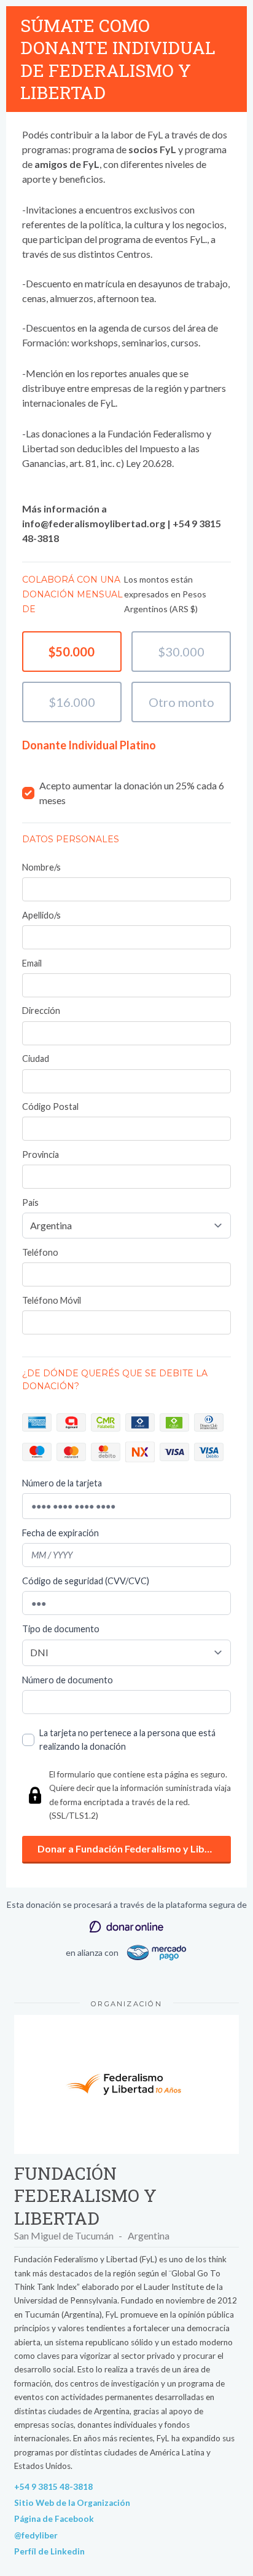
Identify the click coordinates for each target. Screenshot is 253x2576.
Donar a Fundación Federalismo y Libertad (134, 1848)
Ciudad (36, 1059)
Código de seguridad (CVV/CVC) (86, 1581)
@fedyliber (36, 2535)
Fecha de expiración (60, 1533)
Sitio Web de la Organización (72, 2503)
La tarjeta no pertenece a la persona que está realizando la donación (127, 1740)
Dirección (41, 1011)
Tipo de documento (61, 1629)
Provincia (41, 1154)
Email (32, 963)
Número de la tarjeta (62, 1483)
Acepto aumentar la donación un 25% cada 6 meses (132, 793)
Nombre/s (41, 867)
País (30, 1202)
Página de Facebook (54, 2519)
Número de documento (68, 1680)
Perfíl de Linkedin (49, 2551)
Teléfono (40, 1252)
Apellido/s (41, 915)
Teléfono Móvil (52, 1300)
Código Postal (50, 1107)
